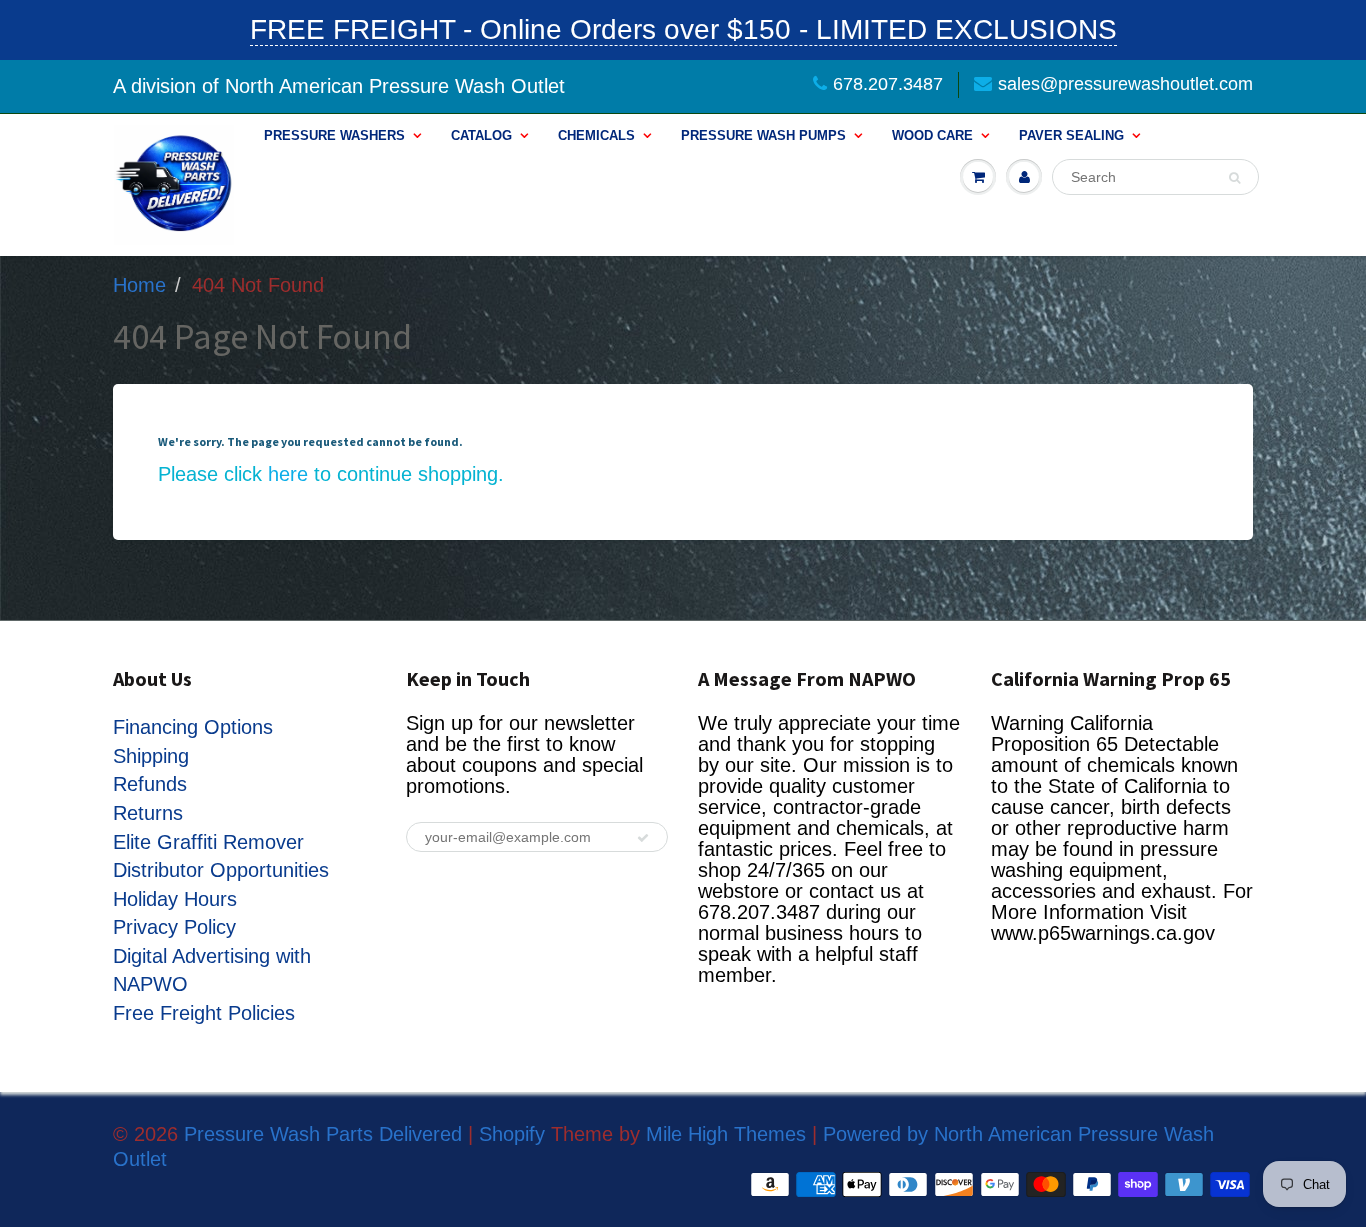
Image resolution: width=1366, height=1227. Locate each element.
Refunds (150, 784)
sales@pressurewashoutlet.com (1125, 84)
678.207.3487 (888, 84)
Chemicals (596, 135)
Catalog (481, 135)
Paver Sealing (1071, 135)
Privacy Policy (174, 927)
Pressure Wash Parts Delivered (323, 1134)
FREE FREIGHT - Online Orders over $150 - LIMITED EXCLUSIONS (683, 29)
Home (139, 285)
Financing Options (193, 727)
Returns (148, 813)
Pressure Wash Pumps (763, 135)
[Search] (1234, 178)
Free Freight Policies (204, 1013)
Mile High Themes (726, 1134)
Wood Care (932, 135)
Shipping (151, 756)
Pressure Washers (334, 135)
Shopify (512, 1134)
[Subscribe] (643, 838)
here (288, 474)
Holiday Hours (175, 899)
